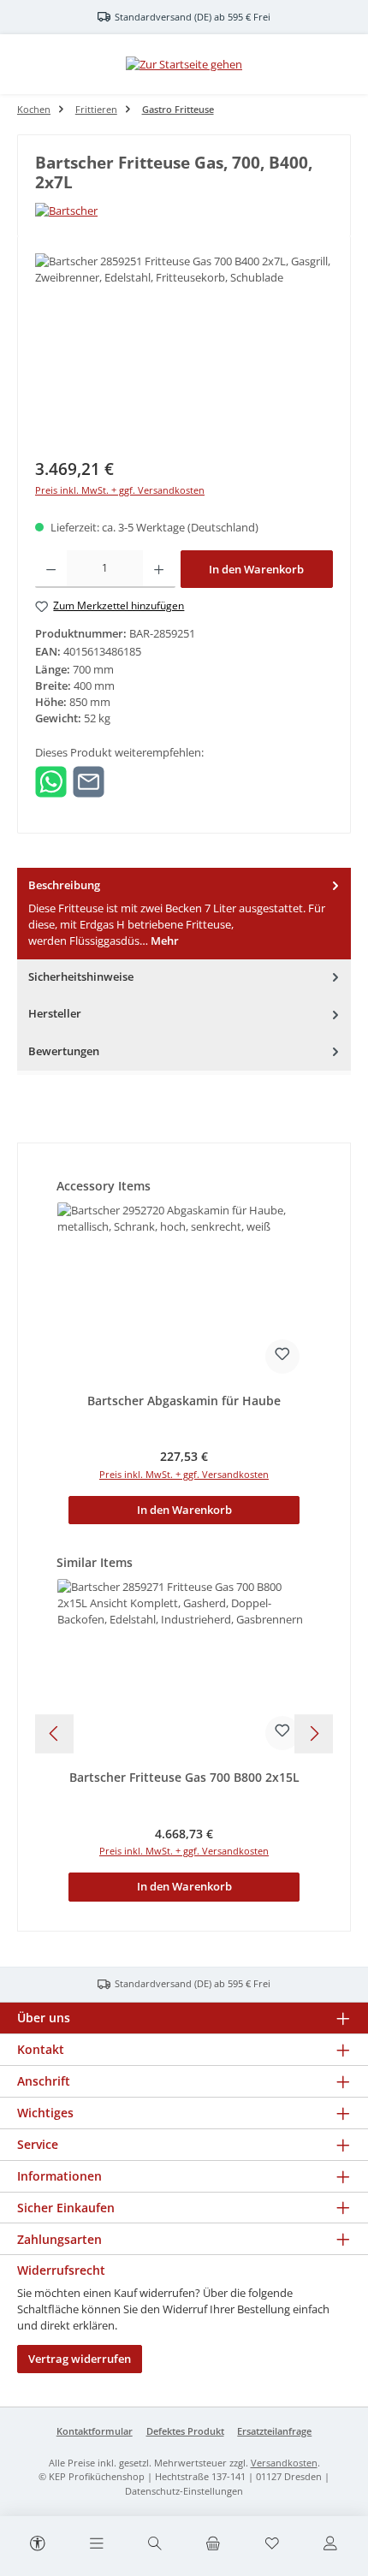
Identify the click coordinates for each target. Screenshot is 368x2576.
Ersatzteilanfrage (274, 2431)
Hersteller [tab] (55, 1013)
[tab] (184, 914)
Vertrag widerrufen (80, 2359)
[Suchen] (155, 2544)
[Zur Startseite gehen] (184, 64)
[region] (184, 350)
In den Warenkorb (256, 569)
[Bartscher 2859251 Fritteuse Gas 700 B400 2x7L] (184, 350)
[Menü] (96, 2544)
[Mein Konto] (330, 2544)
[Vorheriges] (54, 1733)
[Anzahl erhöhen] (159, 569)
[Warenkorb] (213, 2544)
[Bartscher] (184, 211)
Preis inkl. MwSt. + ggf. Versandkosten (120, 490)
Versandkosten (284, 2463)
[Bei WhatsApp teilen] (51, 781)
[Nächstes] (314, 1733)
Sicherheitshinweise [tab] (81, 976)
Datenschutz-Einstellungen (184, 2491)
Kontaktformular (95, 2431)
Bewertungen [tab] (64, 1051)
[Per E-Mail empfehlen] (89, 781)
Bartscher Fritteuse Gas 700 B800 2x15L (184, 1778)
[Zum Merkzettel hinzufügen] (282, 1356)
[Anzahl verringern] (51, 569)
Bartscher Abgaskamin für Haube (184, 1401)
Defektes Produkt (185, 2431)
